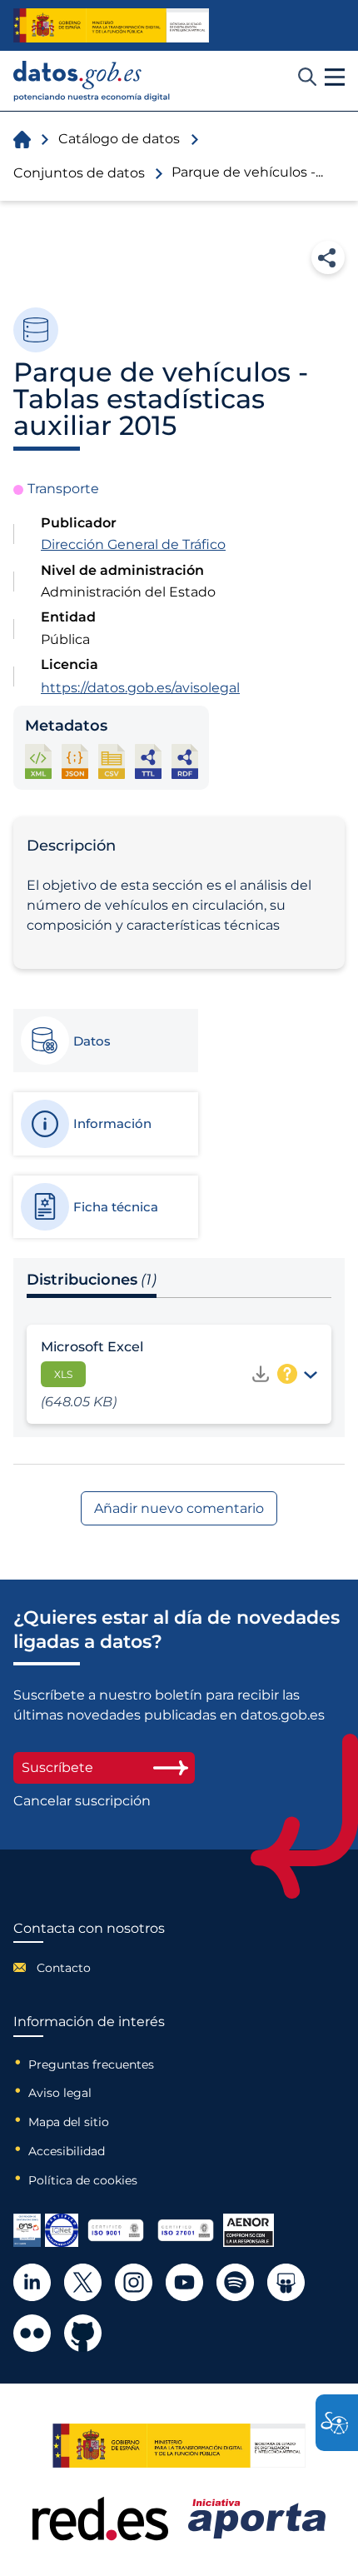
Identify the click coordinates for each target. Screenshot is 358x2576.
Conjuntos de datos (79, 173)
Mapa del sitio (69, 2122)
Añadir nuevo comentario (179, 1508)
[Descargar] (261, 1374)
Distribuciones (92, 1280)
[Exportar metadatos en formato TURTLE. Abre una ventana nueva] (148, 761)
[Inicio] (92, 81)
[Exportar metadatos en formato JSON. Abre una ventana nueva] (75, 761)
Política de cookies (83, 2180)
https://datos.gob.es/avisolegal (140, 688)
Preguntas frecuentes (91, 2064)
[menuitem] (89, 1968)
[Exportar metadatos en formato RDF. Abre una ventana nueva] (185, 761)
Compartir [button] (328, 257)
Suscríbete (57, 1767)
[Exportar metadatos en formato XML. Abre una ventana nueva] (38, 761)
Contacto (64, 1968)
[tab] (105, 1041)
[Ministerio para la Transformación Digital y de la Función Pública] (111, 25)
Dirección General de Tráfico (133, 544)
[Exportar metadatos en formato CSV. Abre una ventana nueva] (112, 761)
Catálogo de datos (119, 139)
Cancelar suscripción (82, 1801)
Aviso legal (60, 2093)
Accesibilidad (67, 2151)
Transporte (63, 489)
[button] (335, 77)
